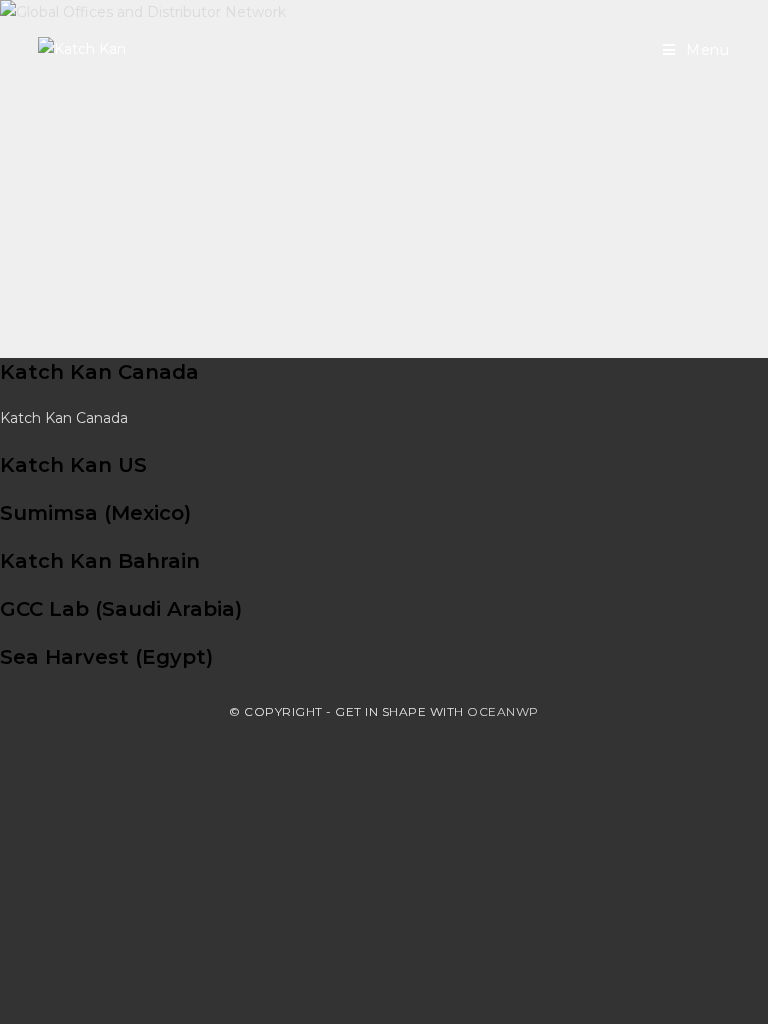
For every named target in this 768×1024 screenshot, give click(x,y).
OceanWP (503, 711)
